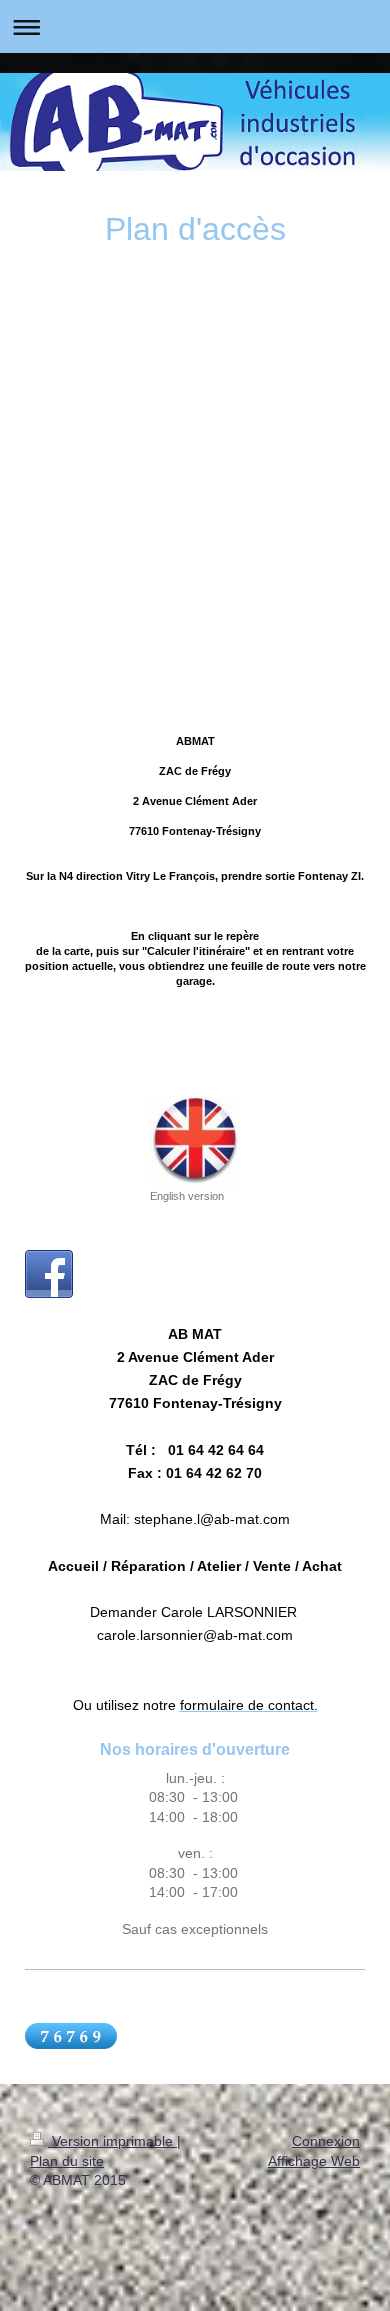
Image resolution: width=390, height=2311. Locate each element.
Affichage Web (314, 2161)
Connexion (326, 2141)
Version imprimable (112, 2141)
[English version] (195, 1141)
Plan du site (67, 2161)
